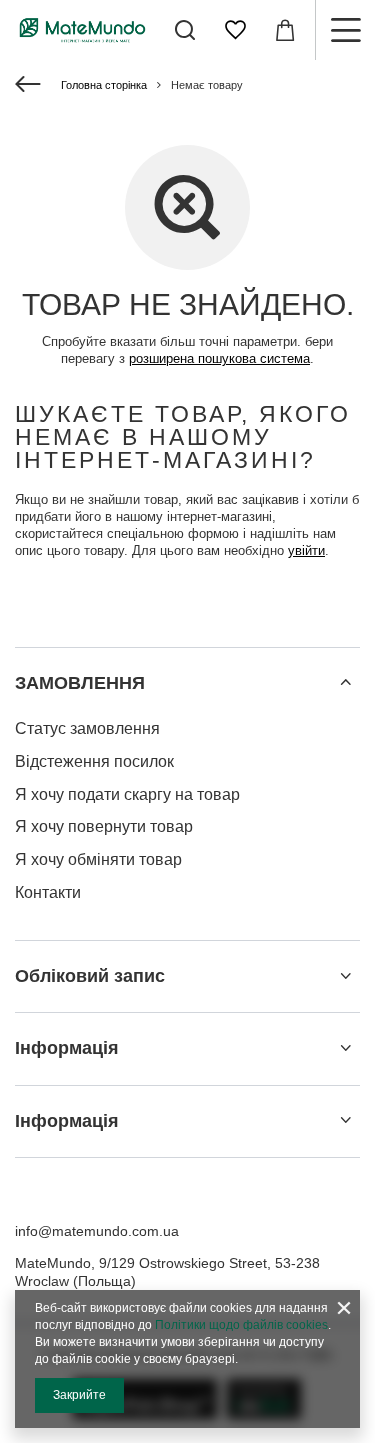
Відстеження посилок (94, 761)
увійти (306, 550)
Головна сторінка (104, 85)
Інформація (67, 1048)
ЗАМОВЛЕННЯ (80, 683)
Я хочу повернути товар (104, 826)
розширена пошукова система (219, 358)
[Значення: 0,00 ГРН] (285, 30)
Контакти (48, 892)
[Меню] (345, 30)
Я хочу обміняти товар (98, 859)
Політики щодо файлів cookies (241, 1325)
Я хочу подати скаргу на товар (127, 794)
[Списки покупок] (235, 30)
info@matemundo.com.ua (97, 1231)
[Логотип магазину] (82, 29)
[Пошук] (185, 30)
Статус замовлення (87, 728)
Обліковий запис (90, 976)
